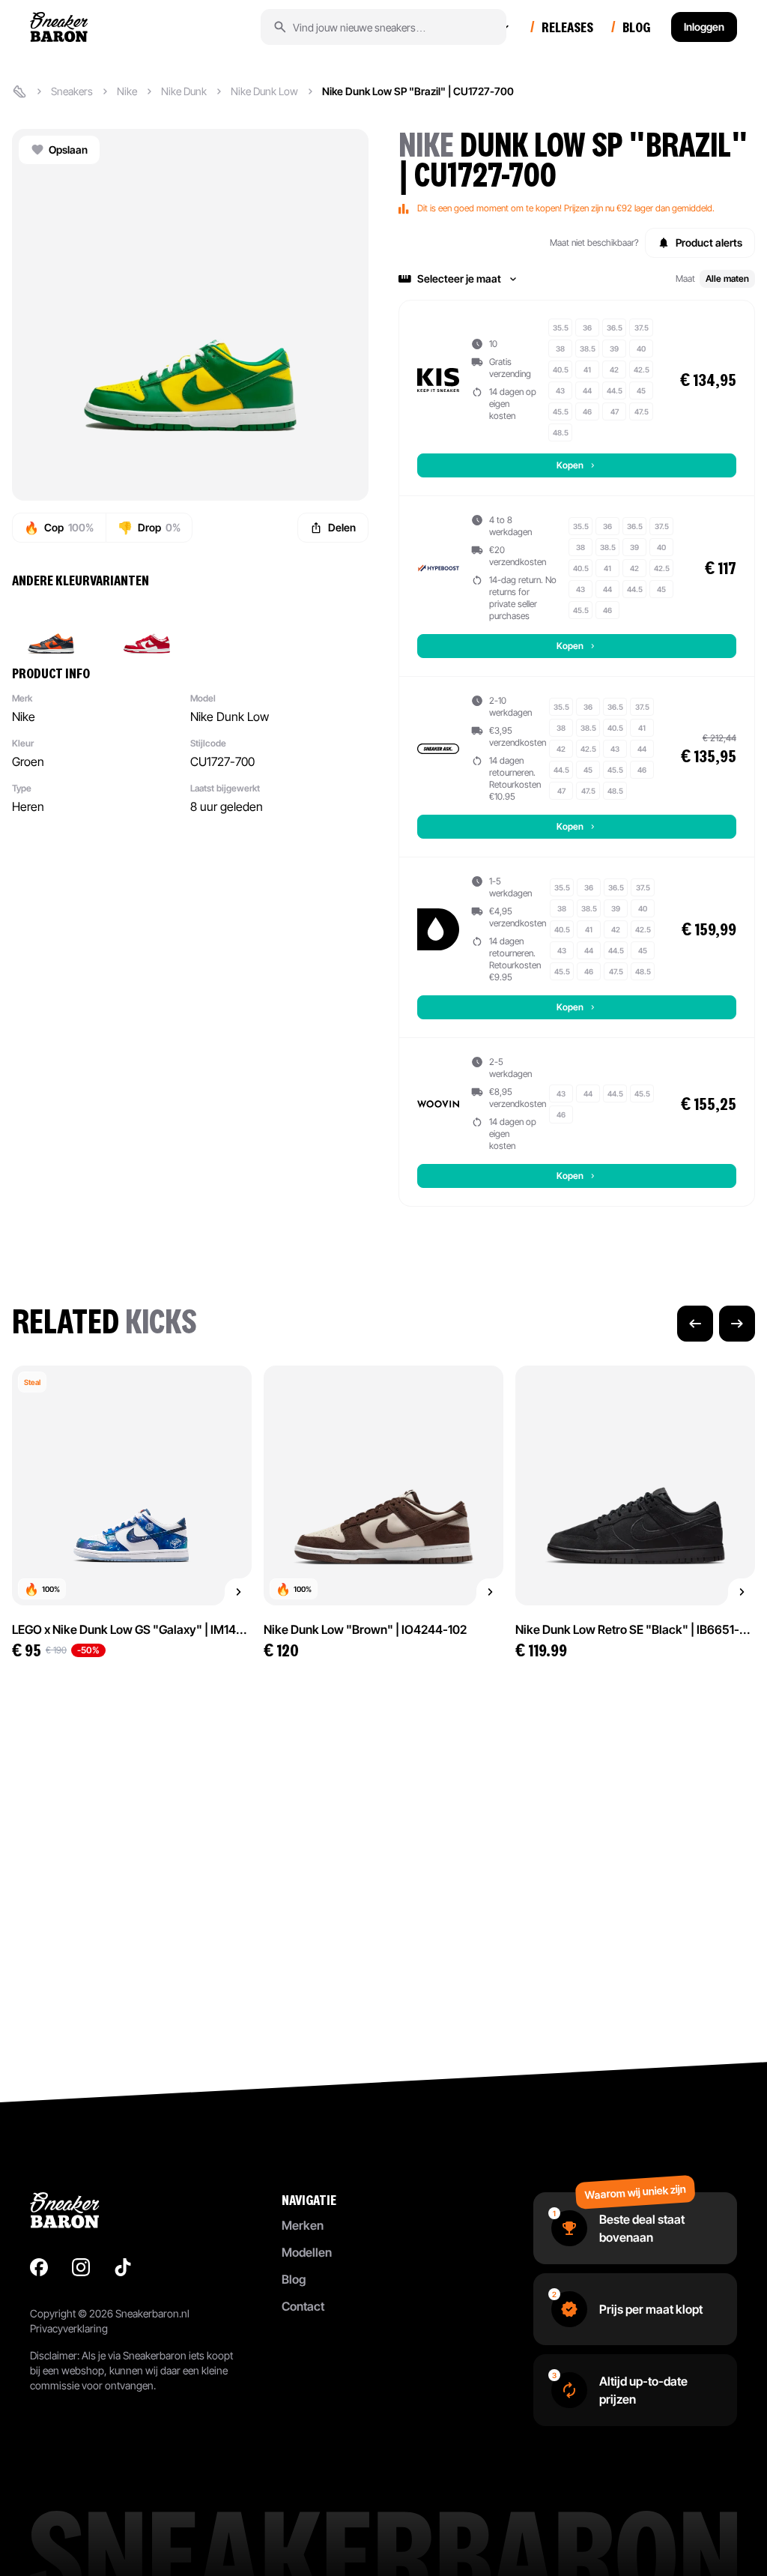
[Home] (19, 91)
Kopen (570, 465)
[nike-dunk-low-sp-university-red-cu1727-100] (147, 627)
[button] (577, 279)
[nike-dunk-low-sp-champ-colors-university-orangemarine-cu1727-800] (51, 627)
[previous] (695, 1324)
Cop (59, 528)
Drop (149, 528)
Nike (127, 91)
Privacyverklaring (69, 2328)
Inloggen (704, 27)
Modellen (307, 2252)
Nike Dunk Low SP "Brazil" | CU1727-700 (418, 91)
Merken (303, 2225)
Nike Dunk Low (264, 91)
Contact (303, 2306)
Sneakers (72, 91)
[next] (737, 1324)
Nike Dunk (184, 91)
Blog (294, 2279)
